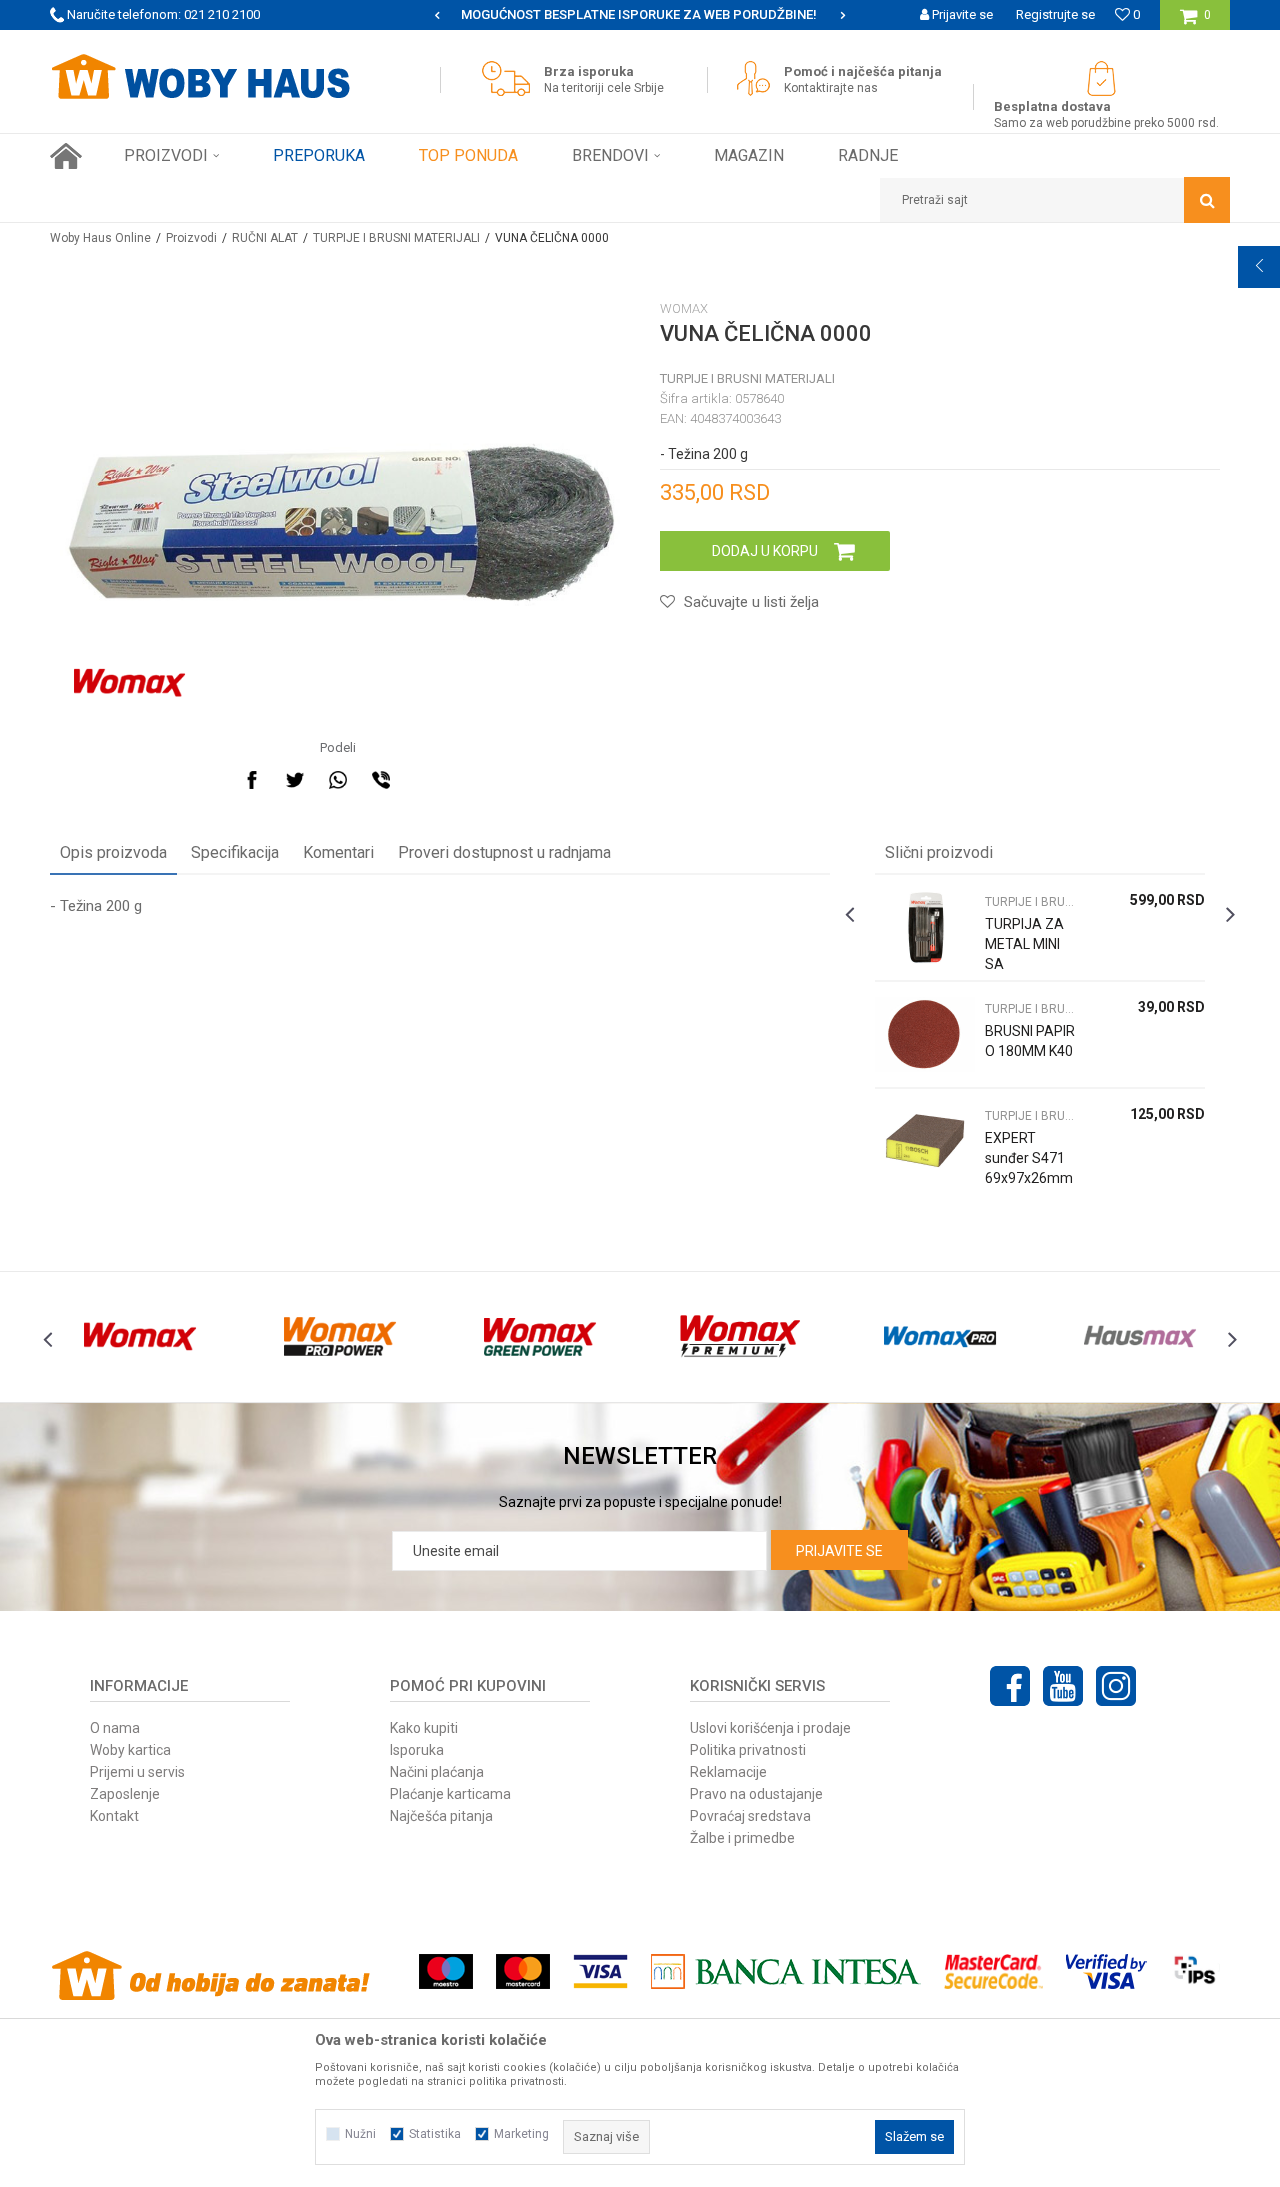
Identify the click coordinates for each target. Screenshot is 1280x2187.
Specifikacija (235, 852)
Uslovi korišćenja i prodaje (770, 1728)
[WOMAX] (129, 683)
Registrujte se (1055, 14)
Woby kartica (130, 1750)
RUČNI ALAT (265, 238)
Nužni (360, 2134)
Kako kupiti (424, 1728)
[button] (1055, 200)
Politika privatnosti (748, 1750)
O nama (115, 1728)
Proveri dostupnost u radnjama (504, 852)
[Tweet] (295, 780)
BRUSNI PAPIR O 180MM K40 (1030, 1041)
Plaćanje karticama (450, 1794)
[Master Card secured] (993, 1971)
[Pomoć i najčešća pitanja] (758, 78)
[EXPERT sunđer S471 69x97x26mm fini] (925, 1141)
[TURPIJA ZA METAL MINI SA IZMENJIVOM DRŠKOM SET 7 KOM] (925, 927)
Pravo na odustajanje (756, 1794)
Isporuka (417, 1750)
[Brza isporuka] (511, 78)
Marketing (521, 2134)
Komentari (338, 852)
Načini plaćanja (437, 1772)
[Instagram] (1116, 1686)
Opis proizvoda (113, 852)
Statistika (435, 2134)
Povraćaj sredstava (750, 1816)
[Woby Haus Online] (200, 77)
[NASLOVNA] (66, 156)
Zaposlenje (125, 1794)
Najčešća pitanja (441, 1816)
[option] (545, 15)
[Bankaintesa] (786, 1971)
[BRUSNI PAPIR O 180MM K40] (925, 1034)
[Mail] (424, 780)
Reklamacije (728, 1772)
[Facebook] (252, 780)
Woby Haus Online (100, 238)
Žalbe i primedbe (742, 1838)
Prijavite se (839, 1551)
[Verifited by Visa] (1106, 1971)
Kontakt (114, 1816)
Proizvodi (191, 238)
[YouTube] (1063, 1686)
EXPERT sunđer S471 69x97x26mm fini (1029, 1168)
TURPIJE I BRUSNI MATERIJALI (396, 238)
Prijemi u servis (137, 1772)
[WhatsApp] (338, 780)
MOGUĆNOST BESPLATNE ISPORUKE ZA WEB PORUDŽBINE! (543, 14)
